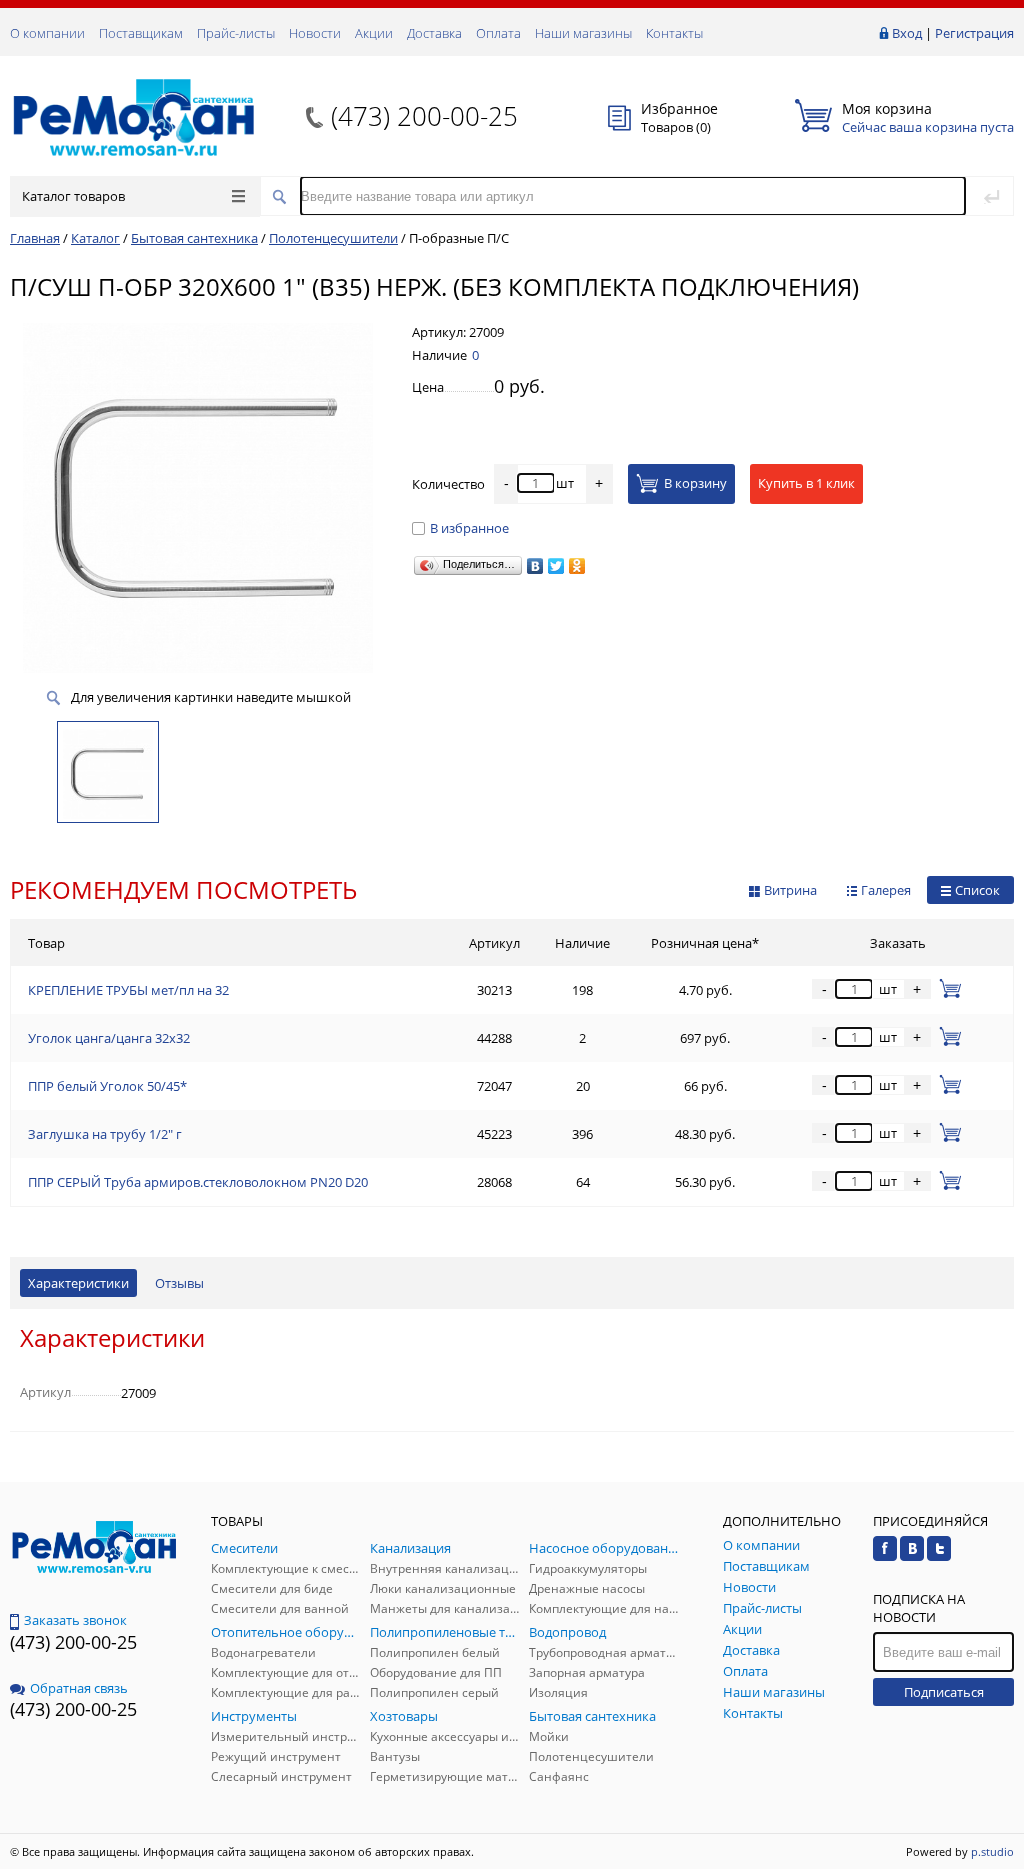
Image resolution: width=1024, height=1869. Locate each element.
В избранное (469, 528)
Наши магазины (583, 33)
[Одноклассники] (577, 566)
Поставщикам (141, 33)
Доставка (434, 33)
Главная (35, 238)
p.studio (992, 1851)
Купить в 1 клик (806, 483)
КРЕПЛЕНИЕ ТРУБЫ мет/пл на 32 (128, 990)
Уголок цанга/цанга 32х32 (109, 1038)
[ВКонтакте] (535, 566)
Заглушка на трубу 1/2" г (105, 1134)
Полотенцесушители (333, 238)
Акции (374, 33)
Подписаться (944, 1692)
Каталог (95, 238)
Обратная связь (79, 1688)
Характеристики (78, 1283)
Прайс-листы (236, 33)
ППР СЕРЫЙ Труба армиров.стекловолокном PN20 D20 (198, 1182)
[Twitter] (556, 566)
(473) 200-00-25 (424, 116)
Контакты (674, 33)
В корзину (695, 483)
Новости (315, 33)
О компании (47, 33)
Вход (907, 33)
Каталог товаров (73, 196)
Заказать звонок (75, 1620)
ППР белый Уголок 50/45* (107, 1086)
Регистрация (974, 33)
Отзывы (179, 1283)
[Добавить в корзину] (946, 989)
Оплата (498, 33)
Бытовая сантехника (194, 238)
